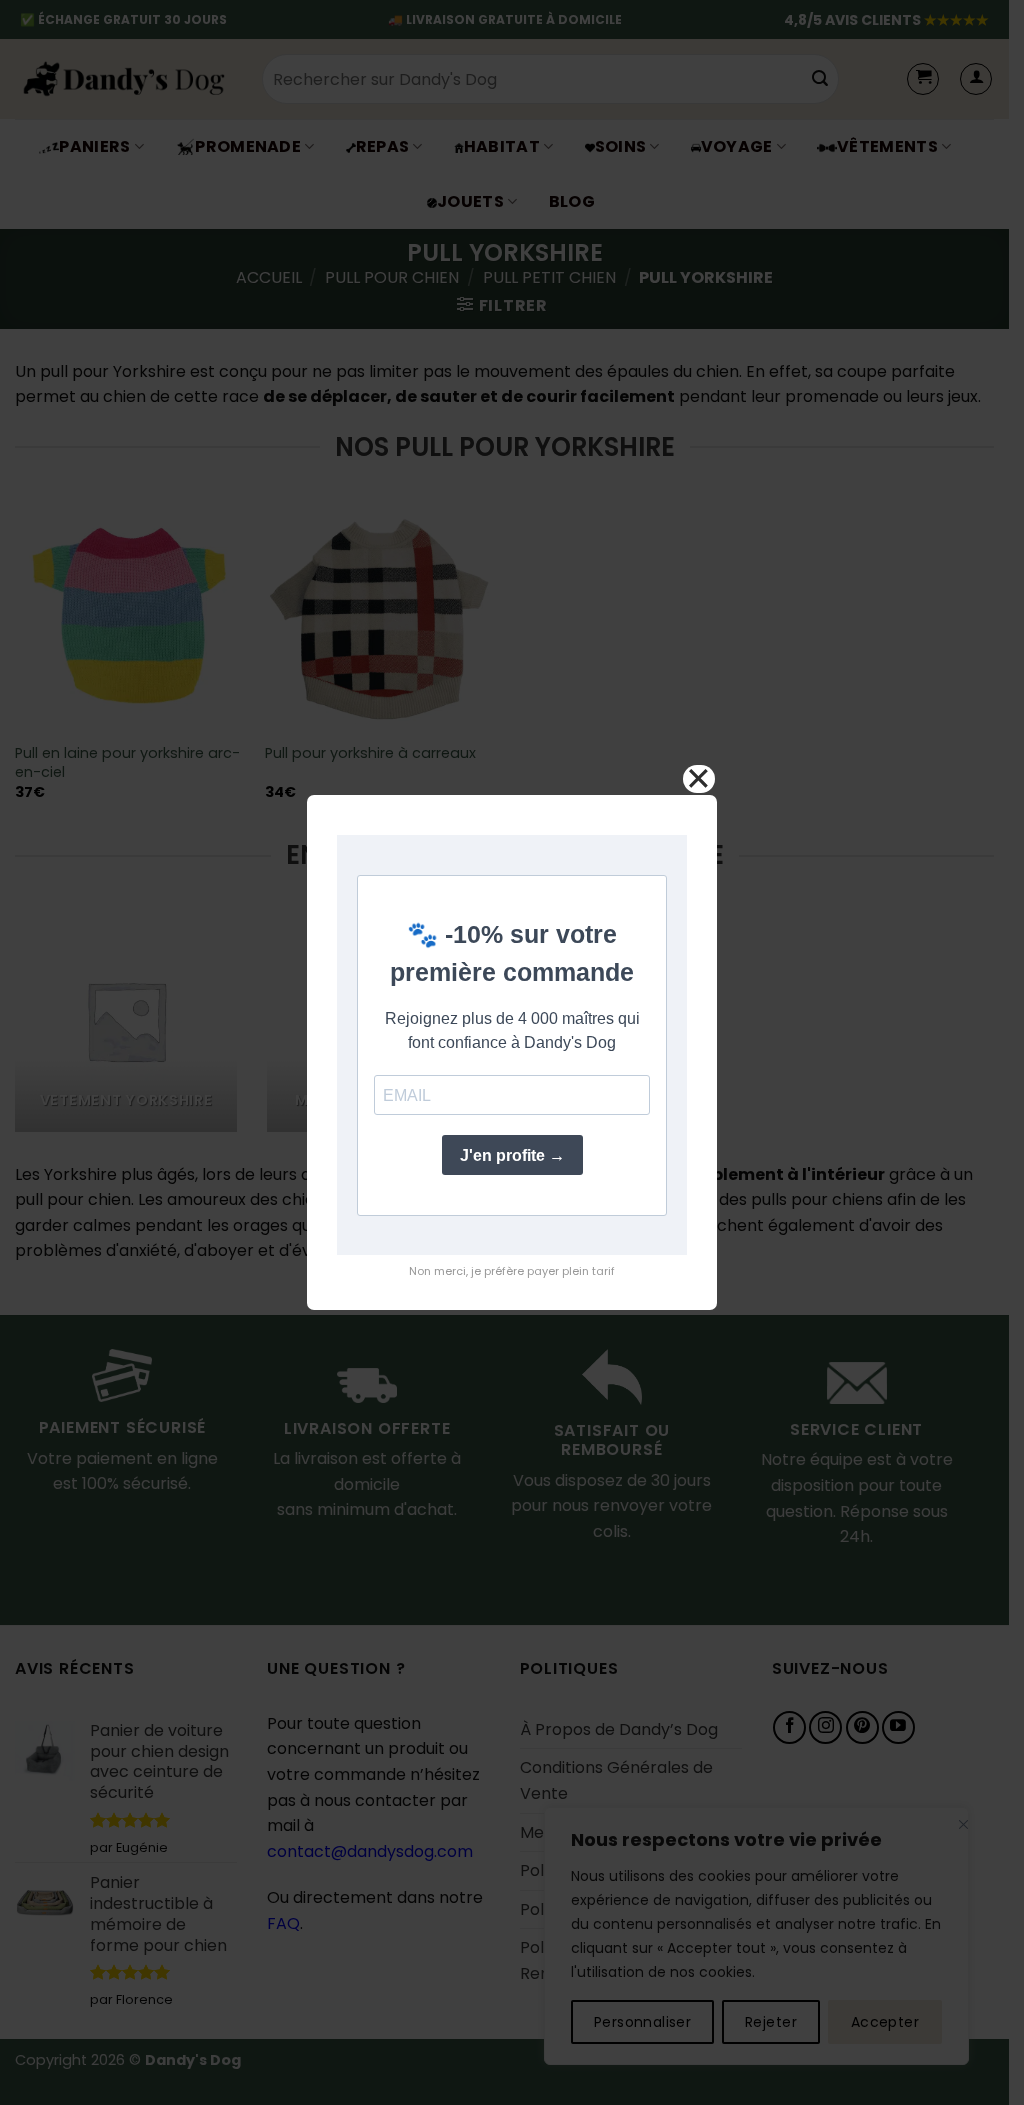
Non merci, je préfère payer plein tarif (512, 1271)
